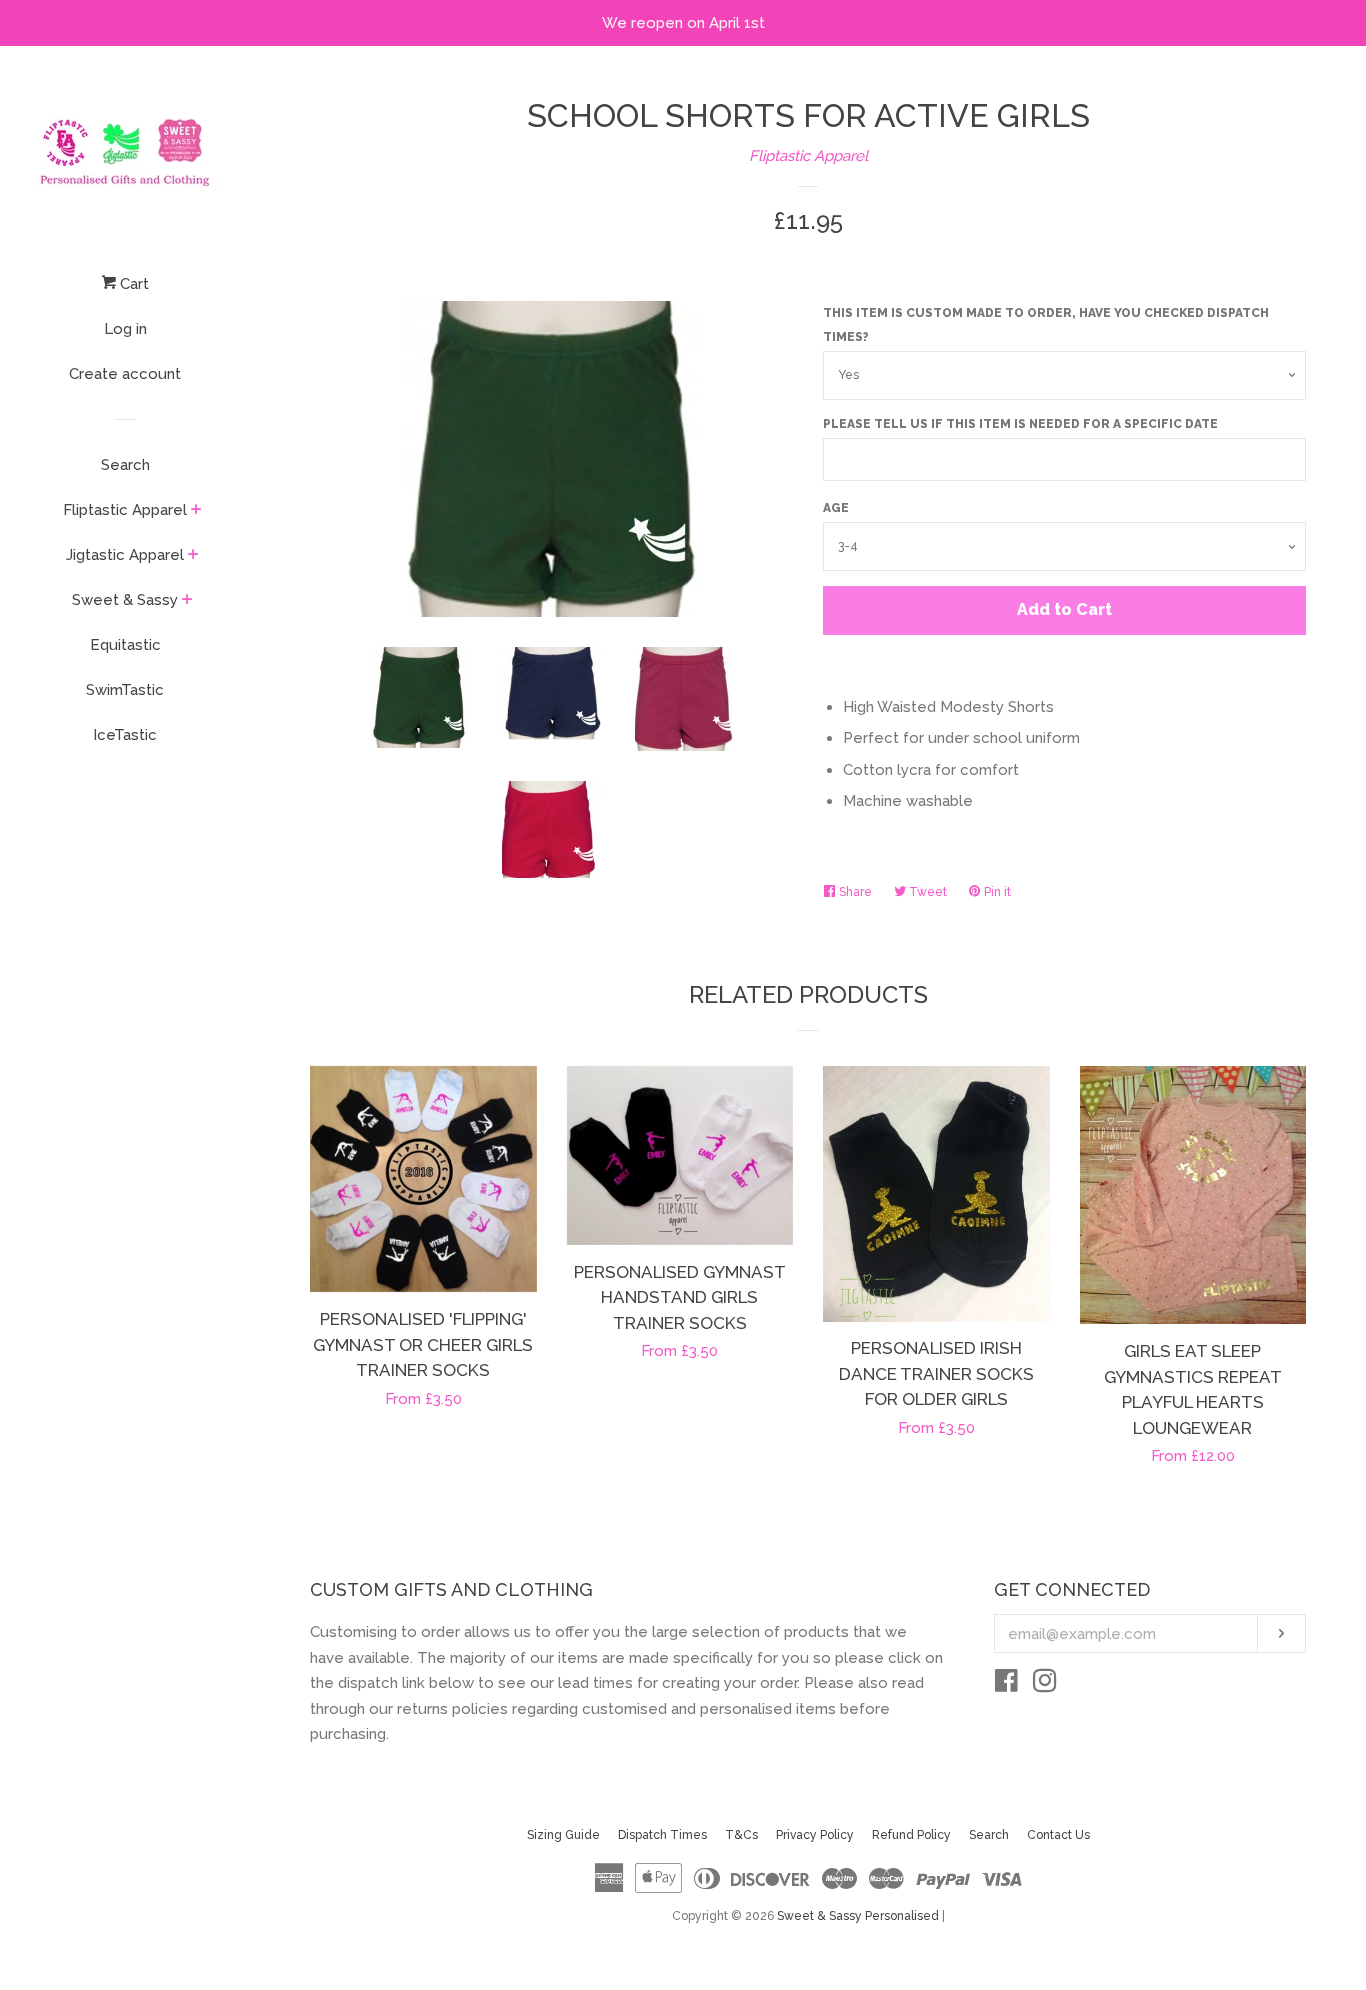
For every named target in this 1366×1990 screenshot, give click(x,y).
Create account (125, 374)
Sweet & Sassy (125, 600)
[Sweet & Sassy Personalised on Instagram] (1045, 1685)
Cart (132, 284)
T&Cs (741, 1835)
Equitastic (125, 645)
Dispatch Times (662, 1835)
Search (125, 465)
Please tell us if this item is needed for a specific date (1020, 424)
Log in (125, 329)
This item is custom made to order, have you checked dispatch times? (1046, 325)
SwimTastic (125, 690)
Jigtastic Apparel (125, 555)
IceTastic (125, 735)
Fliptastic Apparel (125, 510)
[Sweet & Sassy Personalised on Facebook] (1006, 1685)
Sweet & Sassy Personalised (858, 1916)
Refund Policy (911, 1835)
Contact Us (1058, 1835)
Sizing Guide (563, 1835)
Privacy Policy (815, 1835)
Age (836, 508)
